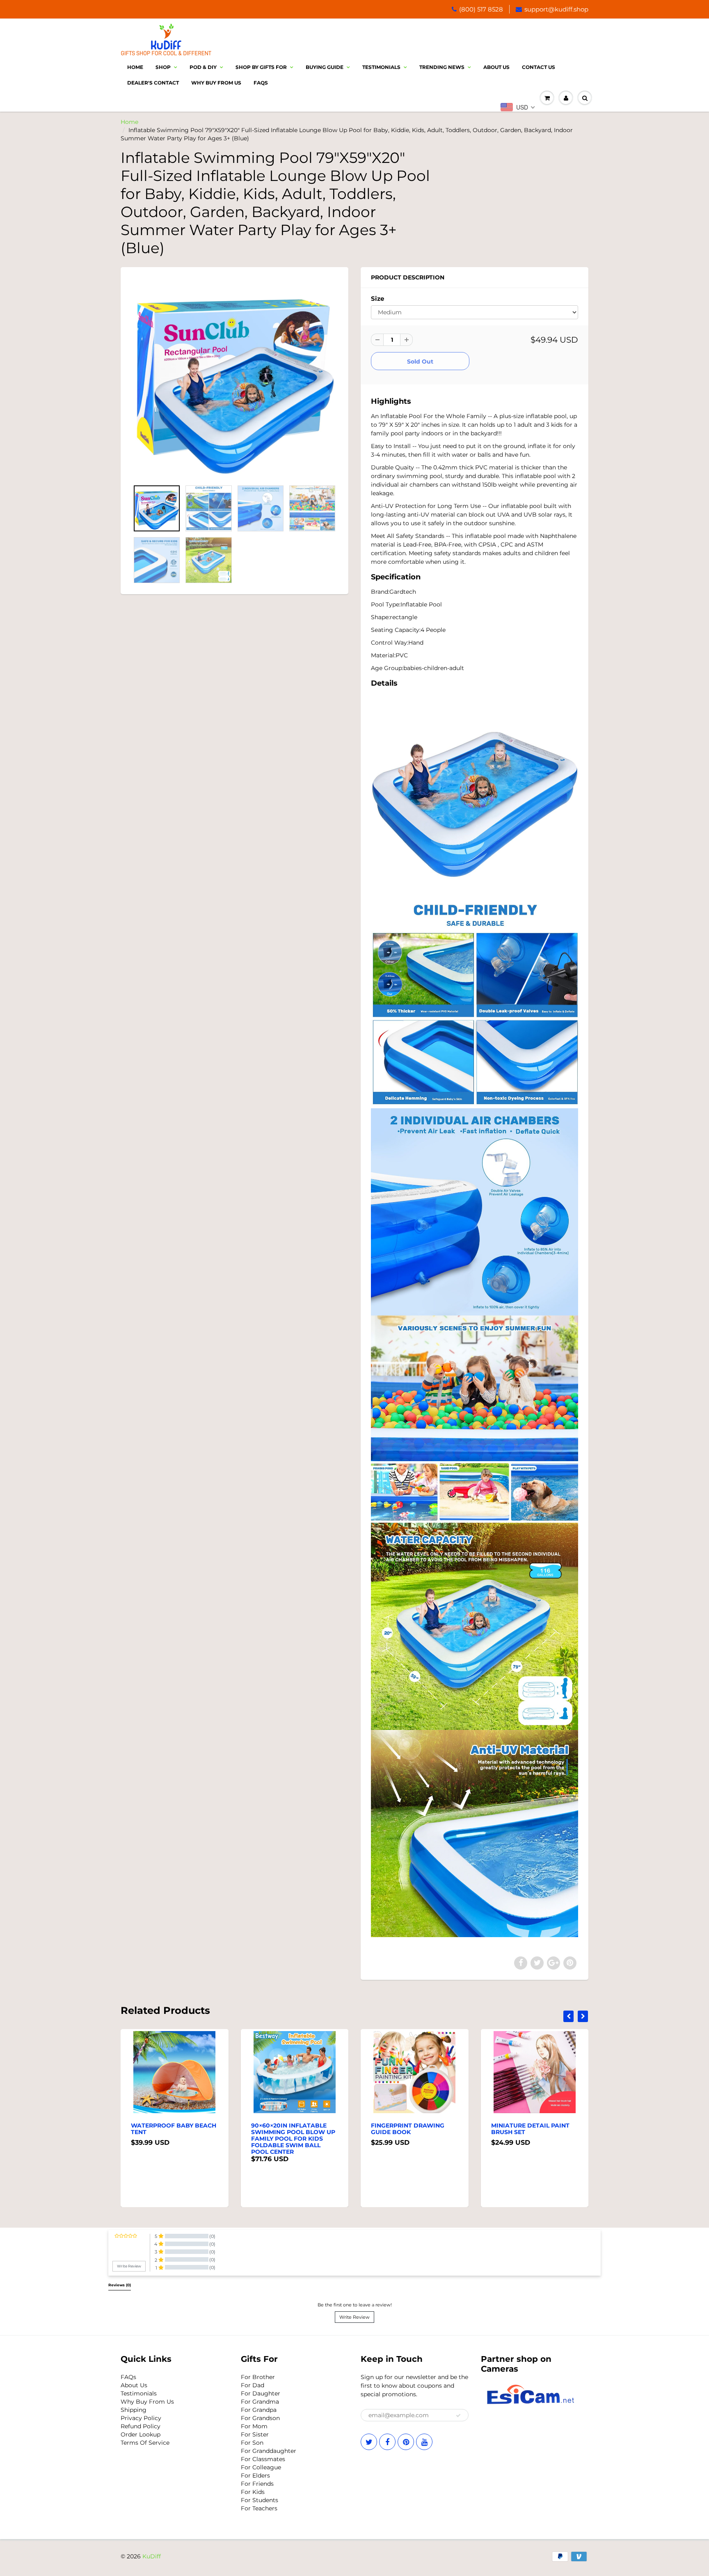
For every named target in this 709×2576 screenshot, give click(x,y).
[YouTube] (424, 2442)
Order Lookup (141, 2434)
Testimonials (381, 67)
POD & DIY (203, 67)
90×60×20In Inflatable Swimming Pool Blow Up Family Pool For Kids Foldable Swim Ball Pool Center (173, 2139)
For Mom (254, 2426)
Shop (163, 67)
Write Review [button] (129, 2266)
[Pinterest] (406, 2442)
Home (135, 67)
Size (377, 299)
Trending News (442, 67)
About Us (496, 67)
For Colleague (261, 2467)
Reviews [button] (120, 2285)
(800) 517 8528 (481, 9)
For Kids (253, 2492)
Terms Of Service (145, 2443)
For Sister (255, 2434)
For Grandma (260, 2402)
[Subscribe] (458, 2416)
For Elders (255, 2475)
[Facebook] (387, 2442)
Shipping (134, 2410)
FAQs (128, 2377)
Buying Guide (325, 67)
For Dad (253, 2385)
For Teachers (259, 2508)
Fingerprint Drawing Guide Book (288, 2129)
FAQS (261, 83)
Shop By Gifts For (261, 67)
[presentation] (568, 2016)
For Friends (257, 2484)
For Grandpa (259, 2410)
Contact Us (539, 67)
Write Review (354, 2317)
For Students (260, 2500)
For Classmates (263, 2459)
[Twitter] (369, 2442)
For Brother (258, 2377)
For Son (252, 2443)
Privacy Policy (141, 2418)
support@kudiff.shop (556, 9)
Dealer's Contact (153, 83)
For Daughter (261, 2393)
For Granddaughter (269, 2451)
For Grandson (260, 2418)
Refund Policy (141, 2426)
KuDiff (152, 2556)
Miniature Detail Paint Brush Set (411, 2129)
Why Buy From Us (216, 83)
